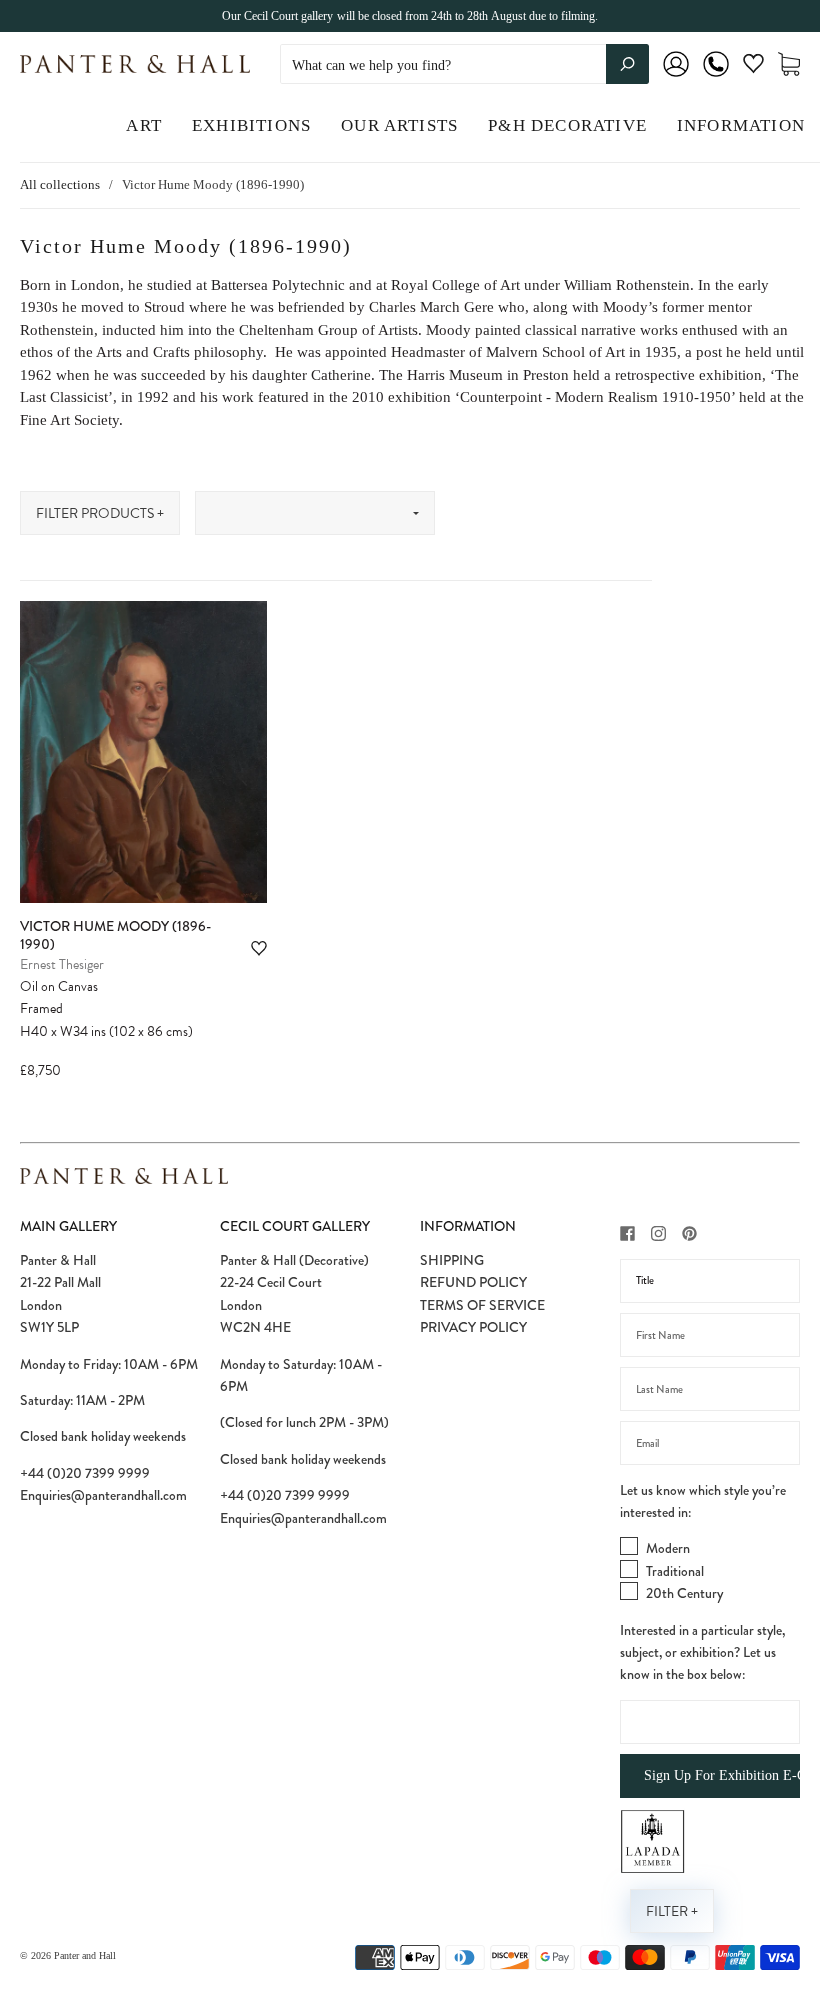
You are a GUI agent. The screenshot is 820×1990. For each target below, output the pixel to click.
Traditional (675, 1571)
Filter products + (100, 513)
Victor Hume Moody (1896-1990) (115, 935)
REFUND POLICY (473, 1282)
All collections (60, 184)
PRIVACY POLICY (473, 1327)
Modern (668, 1548)
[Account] (676, 77)
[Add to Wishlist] (259, 948)
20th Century (684, 1593)
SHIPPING (452, 1260)
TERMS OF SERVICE (482, 1305)
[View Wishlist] (753, 67)
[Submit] (627, 64)
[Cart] (789, 64)
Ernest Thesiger (62, 964)
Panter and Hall (85, 1955)
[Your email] (710, 1443)
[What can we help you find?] (464, 65)
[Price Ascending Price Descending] (315, 513)
